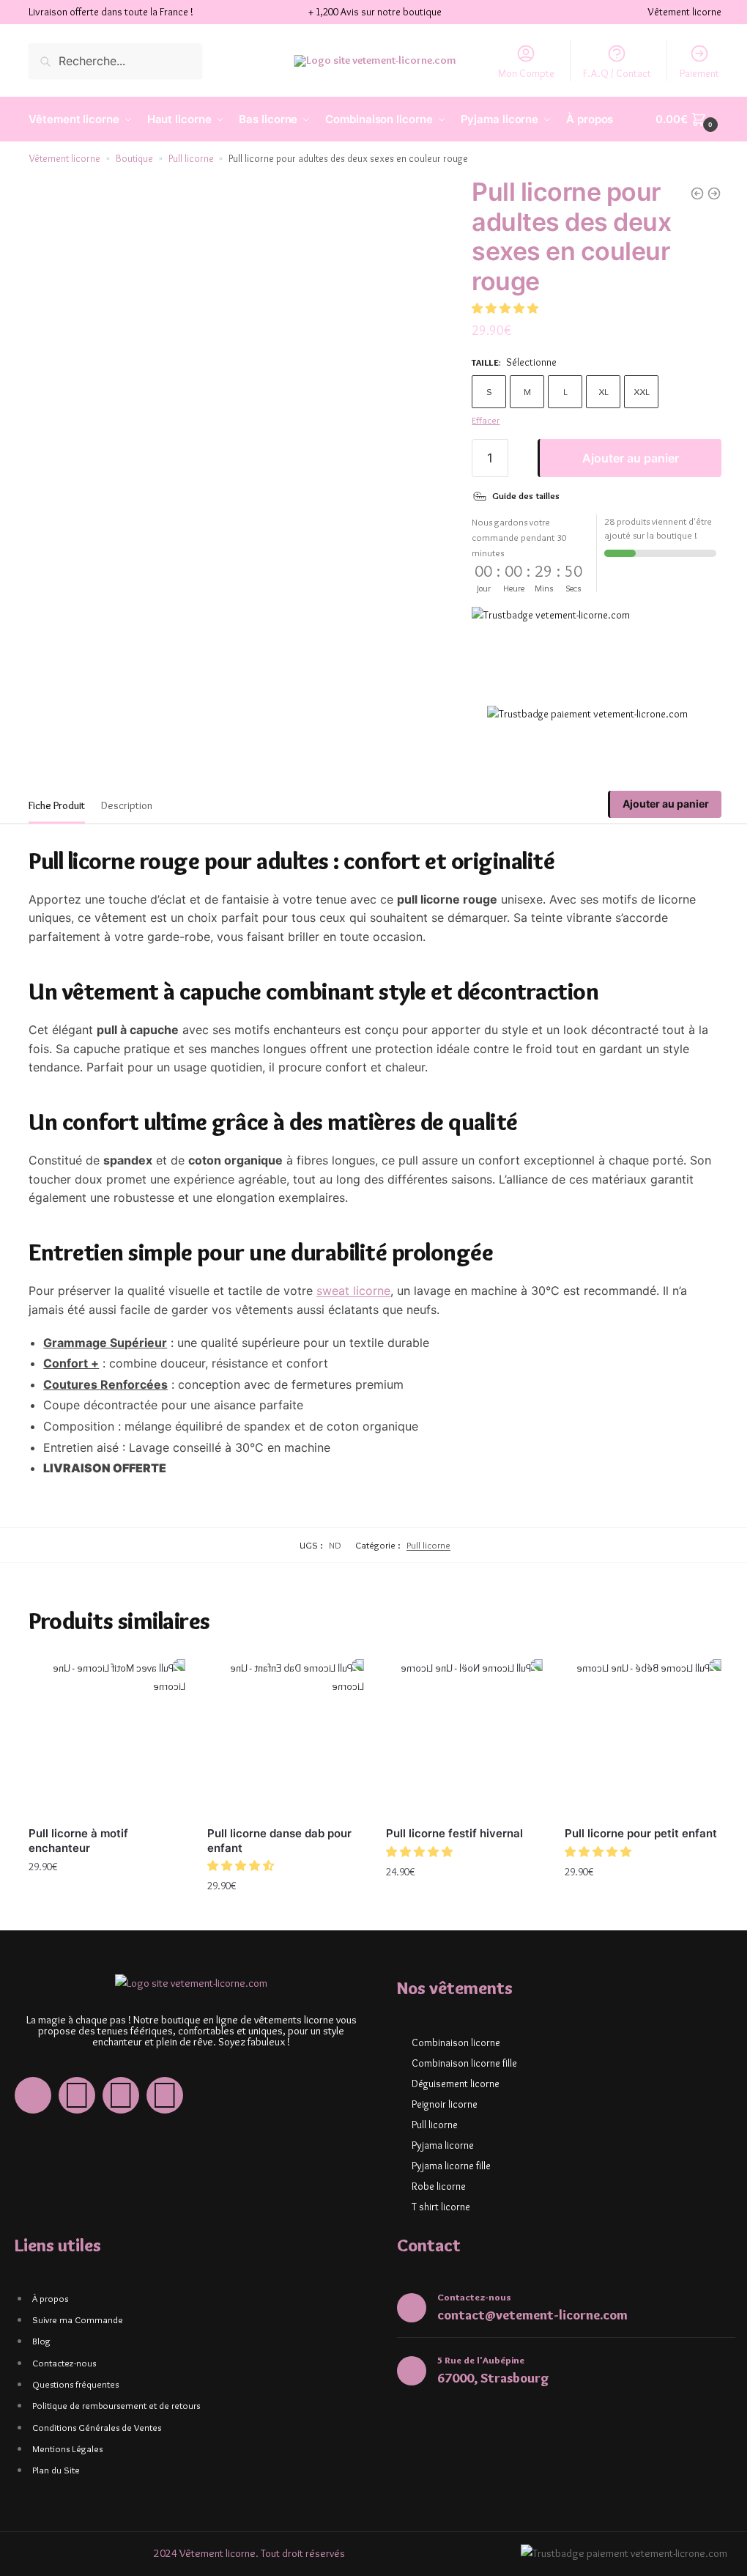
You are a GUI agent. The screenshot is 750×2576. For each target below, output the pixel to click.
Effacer (486, 420)
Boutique (134, 158)
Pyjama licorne (443, 2145)
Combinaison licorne (456, 2042)
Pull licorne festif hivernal (454, 1833)
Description (127, 805)
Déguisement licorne (456, 2084)
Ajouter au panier (631, 458)
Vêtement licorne (65, 158)
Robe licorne (439, 2186)
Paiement (699, 73)
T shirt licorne (441, 2207)
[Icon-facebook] (33, 2095)
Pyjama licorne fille (451, 2166)
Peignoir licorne (445, 2104)
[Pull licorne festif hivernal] (464, 1738)
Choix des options (107, 1899)
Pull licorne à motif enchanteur (78, 1841)
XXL (642, 391)
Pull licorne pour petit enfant (641, 1833)
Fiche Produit (57, 805)
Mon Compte (526, 73)
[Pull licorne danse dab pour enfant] (286, 1738)
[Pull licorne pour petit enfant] (643, 1738)
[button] (506, 309)
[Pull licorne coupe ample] (697, 193)
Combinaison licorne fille (464, 2063)
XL (604, 391)
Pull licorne (191, 158)
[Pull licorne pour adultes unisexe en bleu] (714, 193)
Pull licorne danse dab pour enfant (279, 1841)
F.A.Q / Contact (617, 73)
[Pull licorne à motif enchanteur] (107, 1738)
